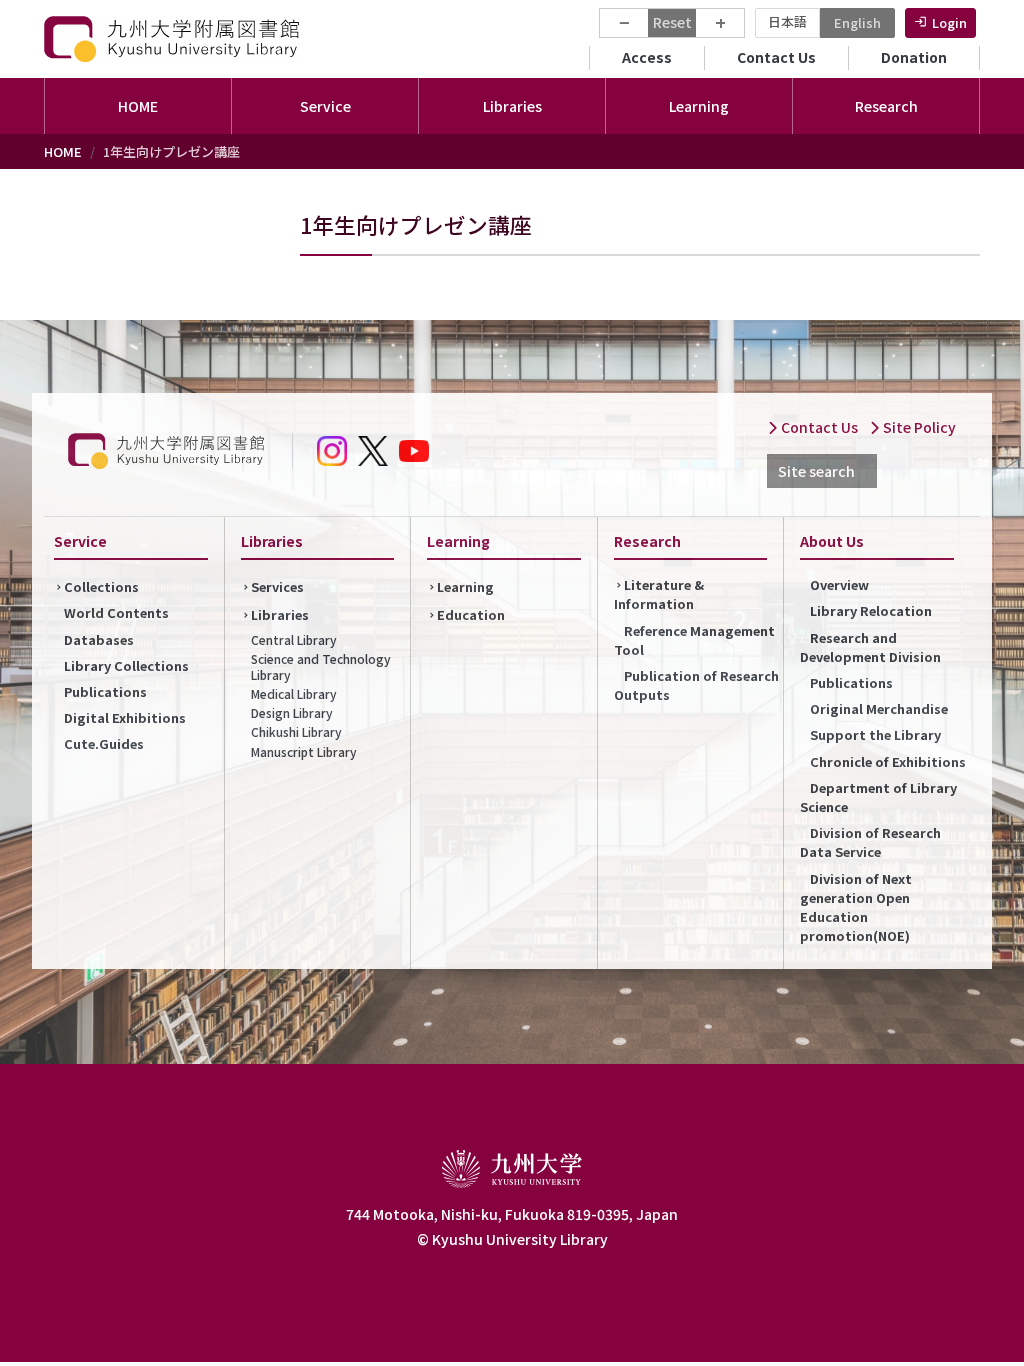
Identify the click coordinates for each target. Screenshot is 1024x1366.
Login (949, 22)
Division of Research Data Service (870, 842)
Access (647, 57)
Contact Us (776, 57)
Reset (672, 22)
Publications (105, 691)
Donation (914, 57)
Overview (839, 584)
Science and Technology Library (321, 666)
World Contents (116, 612)
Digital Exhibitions (125, 717)
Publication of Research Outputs (696, 685)
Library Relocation (871, 610)
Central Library (294, 639)
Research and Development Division (870, 647)
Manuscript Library (304, 751)
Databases (99, 639)
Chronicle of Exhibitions (888, 761)
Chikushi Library (296, 731)
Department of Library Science (878, 797)
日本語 (787, 21)
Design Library (292, 712)
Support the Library (875, 734)
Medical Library (294, 693)
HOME (138, 106)
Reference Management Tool (694, 640)
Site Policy (918, 427)
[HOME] (174, 38)
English (857, 22)
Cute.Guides (104, 743)
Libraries (280, 614)
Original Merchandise (879, 708)
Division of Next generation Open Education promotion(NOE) (856, 907)
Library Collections (126, 665)
